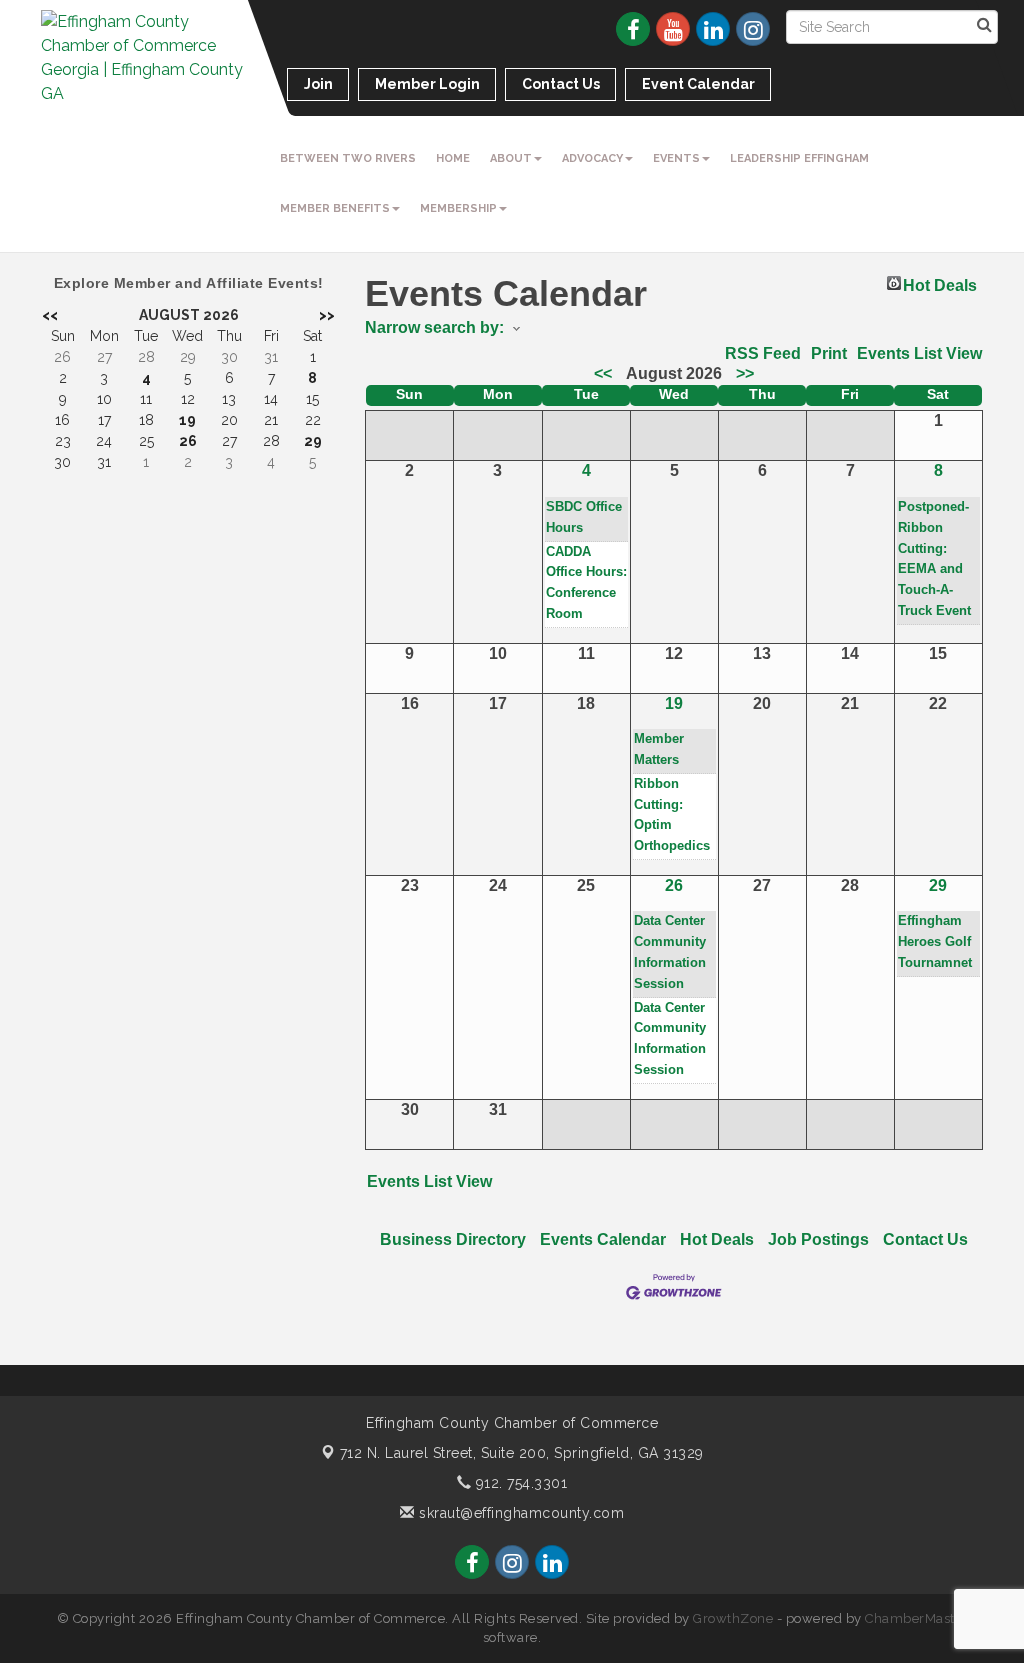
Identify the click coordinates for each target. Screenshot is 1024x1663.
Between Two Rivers (348, 158)
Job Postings (818, 1239)
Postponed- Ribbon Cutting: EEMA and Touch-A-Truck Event (934, 558)
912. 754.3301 (519, 1483)
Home (453, 158)
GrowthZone (733, 1618)
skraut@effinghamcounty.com (519, 1513)
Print (829, 353)
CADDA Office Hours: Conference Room (586, 582)
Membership (458, 208)
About (511, 158)
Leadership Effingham (799, 158)
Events (676, 158)
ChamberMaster (916, 1618)
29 (938, 885)
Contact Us (925, 1239)
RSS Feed (763, 353)
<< (603, 373)
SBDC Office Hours (584, 517)
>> (745, 373)
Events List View (919, 353)
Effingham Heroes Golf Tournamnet (935, 941)
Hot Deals (940, 283)
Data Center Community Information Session (670, 951)
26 (674, 885)
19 (674, 703)
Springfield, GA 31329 (522, 1453)
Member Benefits (335, 208)
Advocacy (592, 158)
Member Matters (659, 749)
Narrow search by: (434, 327)
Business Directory (453, 1239)
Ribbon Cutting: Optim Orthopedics (672, 814)
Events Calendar (603, 1239)
